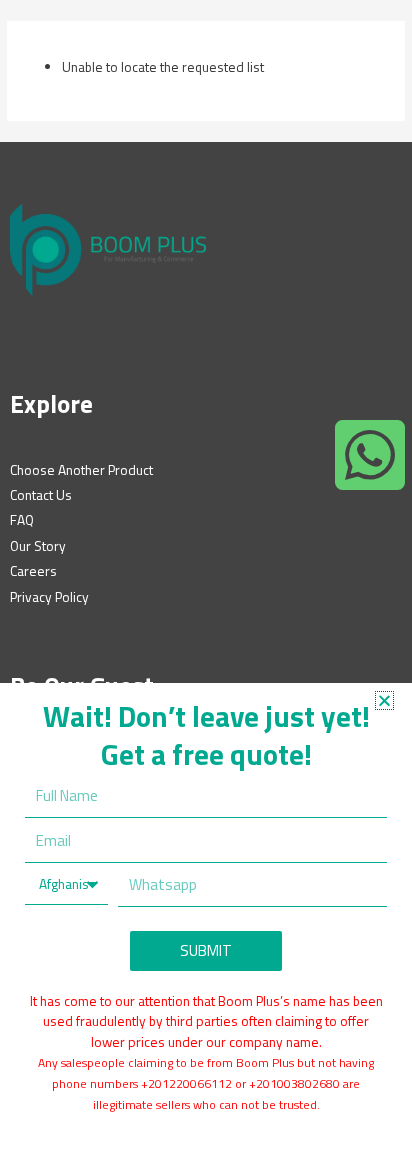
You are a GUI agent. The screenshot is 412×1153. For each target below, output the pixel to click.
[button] (384, 700)
